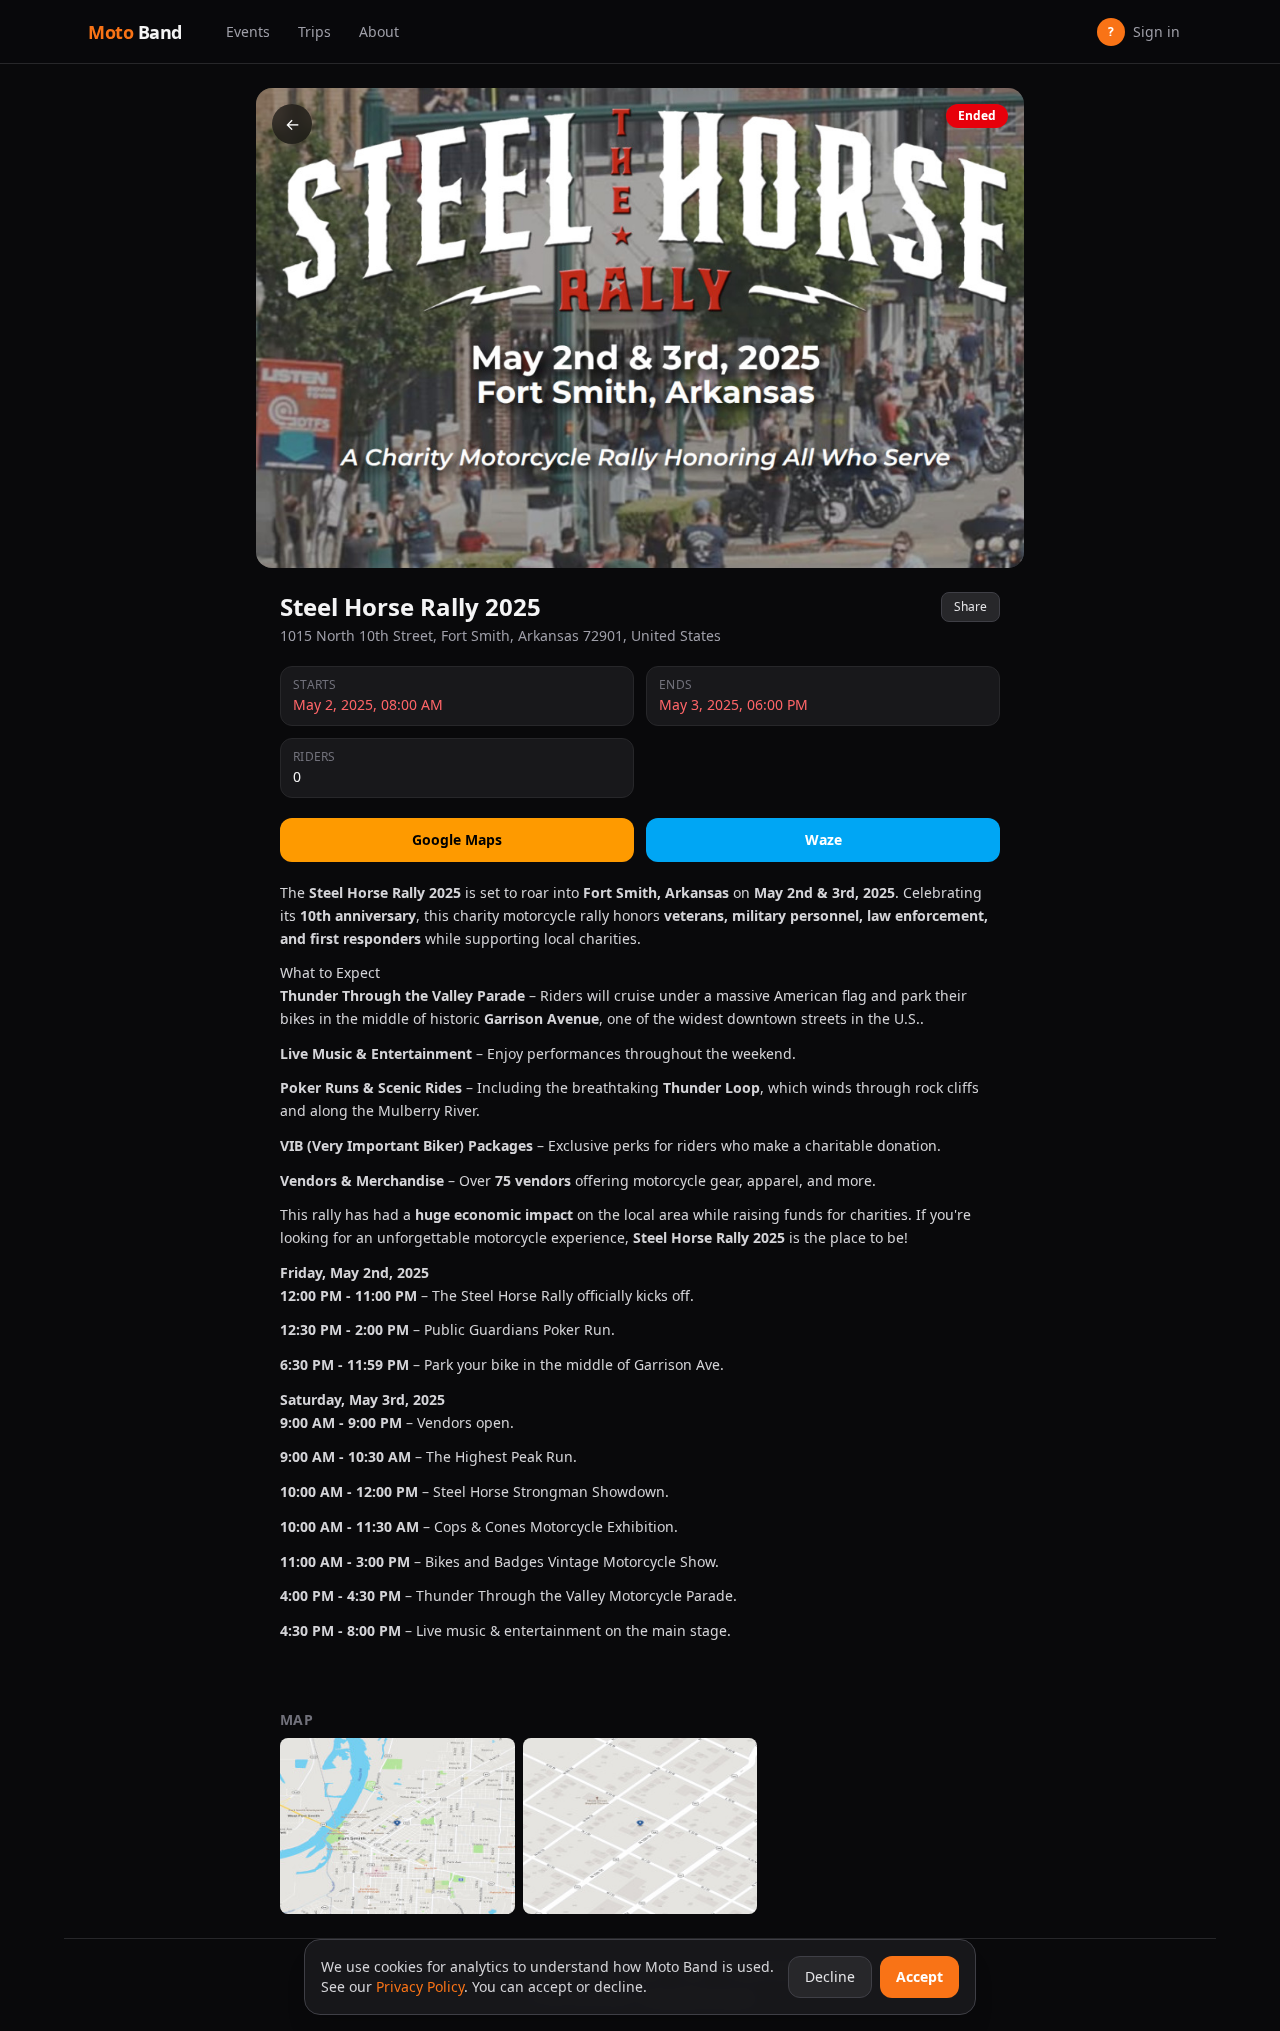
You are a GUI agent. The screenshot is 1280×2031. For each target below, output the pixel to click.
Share (970, 606)
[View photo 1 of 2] (397, 1826)
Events (248, 31)
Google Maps (457, 839)
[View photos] (640, 328)
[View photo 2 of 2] (640, 1826)
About (379, 31)
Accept (919, 1976)
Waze (823, 839)
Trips (314, 31)
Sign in (1144, 31)
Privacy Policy (420, 1986)
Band (135, 32)
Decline (830, 1976)
